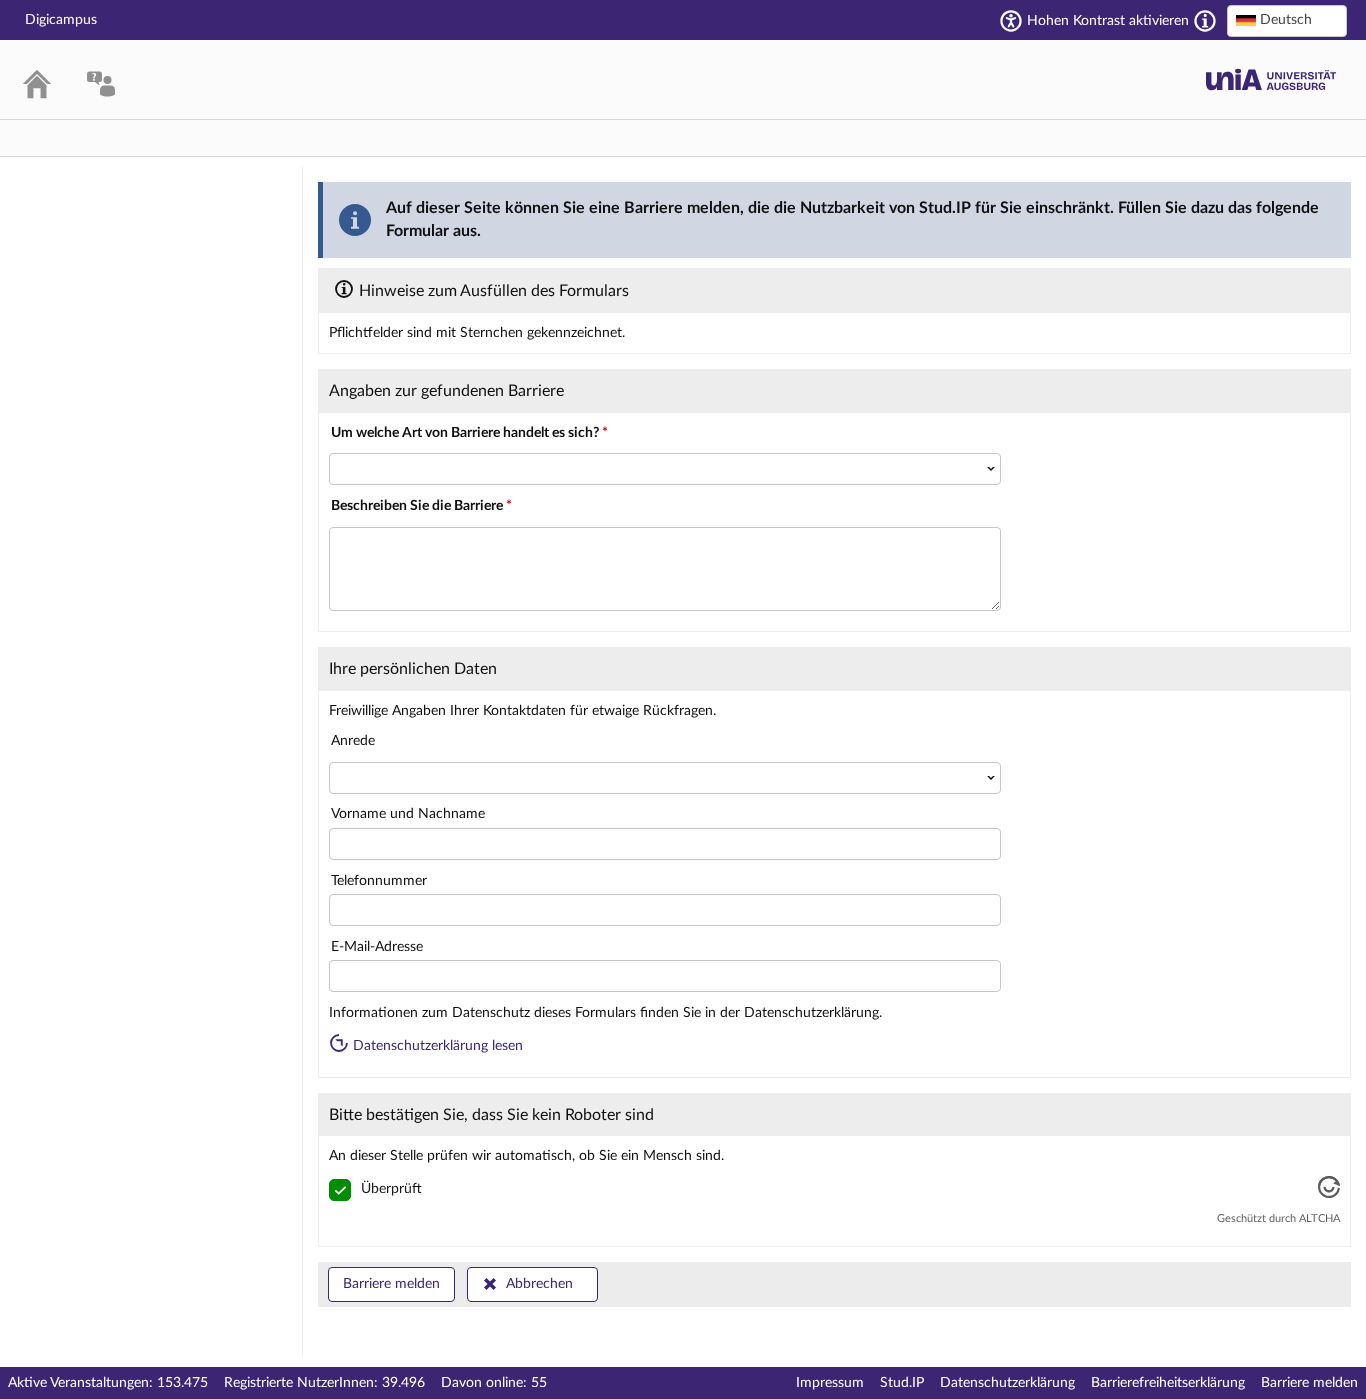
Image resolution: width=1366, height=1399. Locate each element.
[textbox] (1287, 20)
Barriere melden (391, 1284)
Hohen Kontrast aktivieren (1108, 21)
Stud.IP (902, 1383)
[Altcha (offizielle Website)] (1329, 1194)
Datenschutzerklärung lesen (436, 1046)
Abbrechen (539, 1284)
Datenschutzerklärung (1007, 1383)
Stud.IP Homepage (1271, 79)
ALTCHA (1319, 1218)
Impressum (830, 1383)
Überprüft (391, 1189)
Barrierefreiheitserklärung (1168, 1383)
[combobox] (1287, 21)
